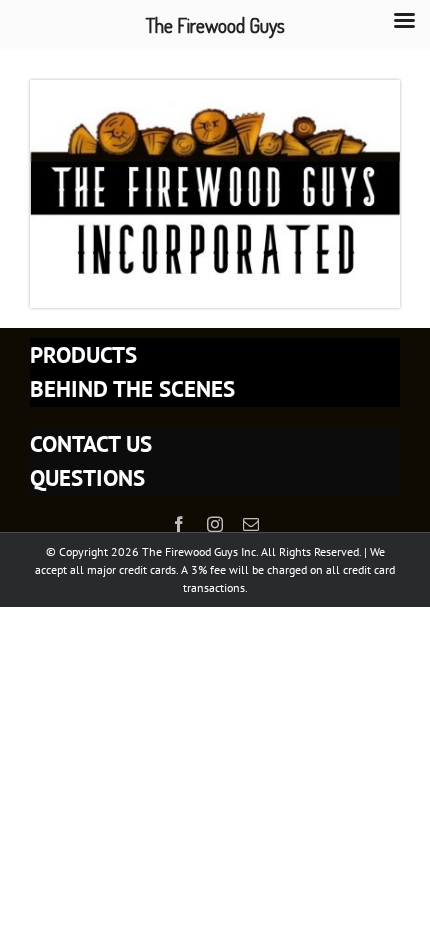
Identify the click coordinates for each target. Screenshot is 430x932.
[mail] (251, 524)
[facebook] (179, 524)
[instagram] (215, 524)
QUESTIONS (87, 477)
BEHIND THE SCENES (132, 388)
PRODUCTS (83, 354)
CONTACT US (91, 443)
